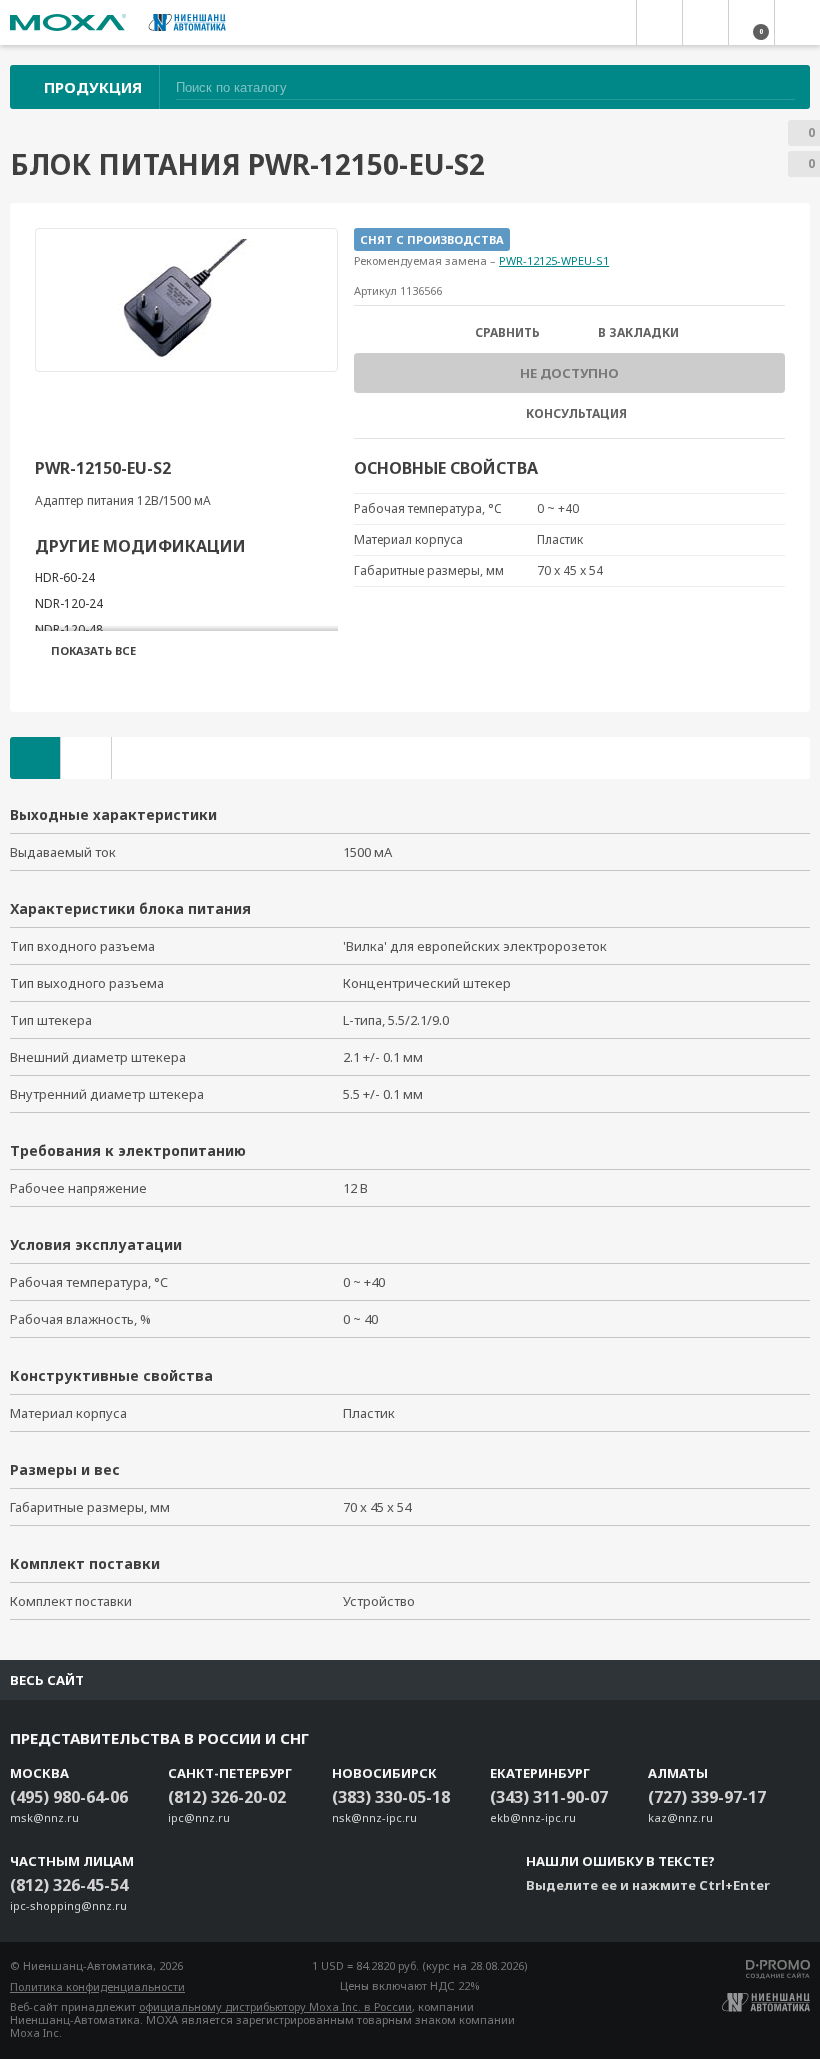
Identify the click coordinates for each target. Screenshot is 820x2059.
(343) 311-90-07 (549, 1797)
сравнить (507, 333)
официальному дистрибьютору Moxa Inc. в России (275, 2006)
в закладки (638, 333)
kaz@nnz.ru (680, 1817)
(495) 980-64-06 (69, 1797)
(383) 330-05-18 (391, 1797)
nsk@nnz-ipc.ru (374, 1817)
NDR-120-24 (69, 603)
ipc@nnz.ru (199, 1817)
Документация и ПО (86, 758)
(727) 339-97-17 (707, 1797)
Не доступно (569, 373)
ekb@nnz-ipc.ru (533, 1817)
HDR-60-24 (65, 577)
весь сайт (47, 1680)
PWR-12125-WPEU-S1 (554, 260)
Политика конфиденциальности (97, 1986)
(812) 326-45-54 (69, 1885)
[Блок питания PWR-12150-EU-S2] (187, 300)
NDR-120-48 (69, 629)
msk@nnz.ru (44, 1817)
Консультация (576, 413)
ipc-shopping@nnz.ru (68, 1905)
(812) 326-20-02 (227, 1797)
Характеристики (35, 758)
